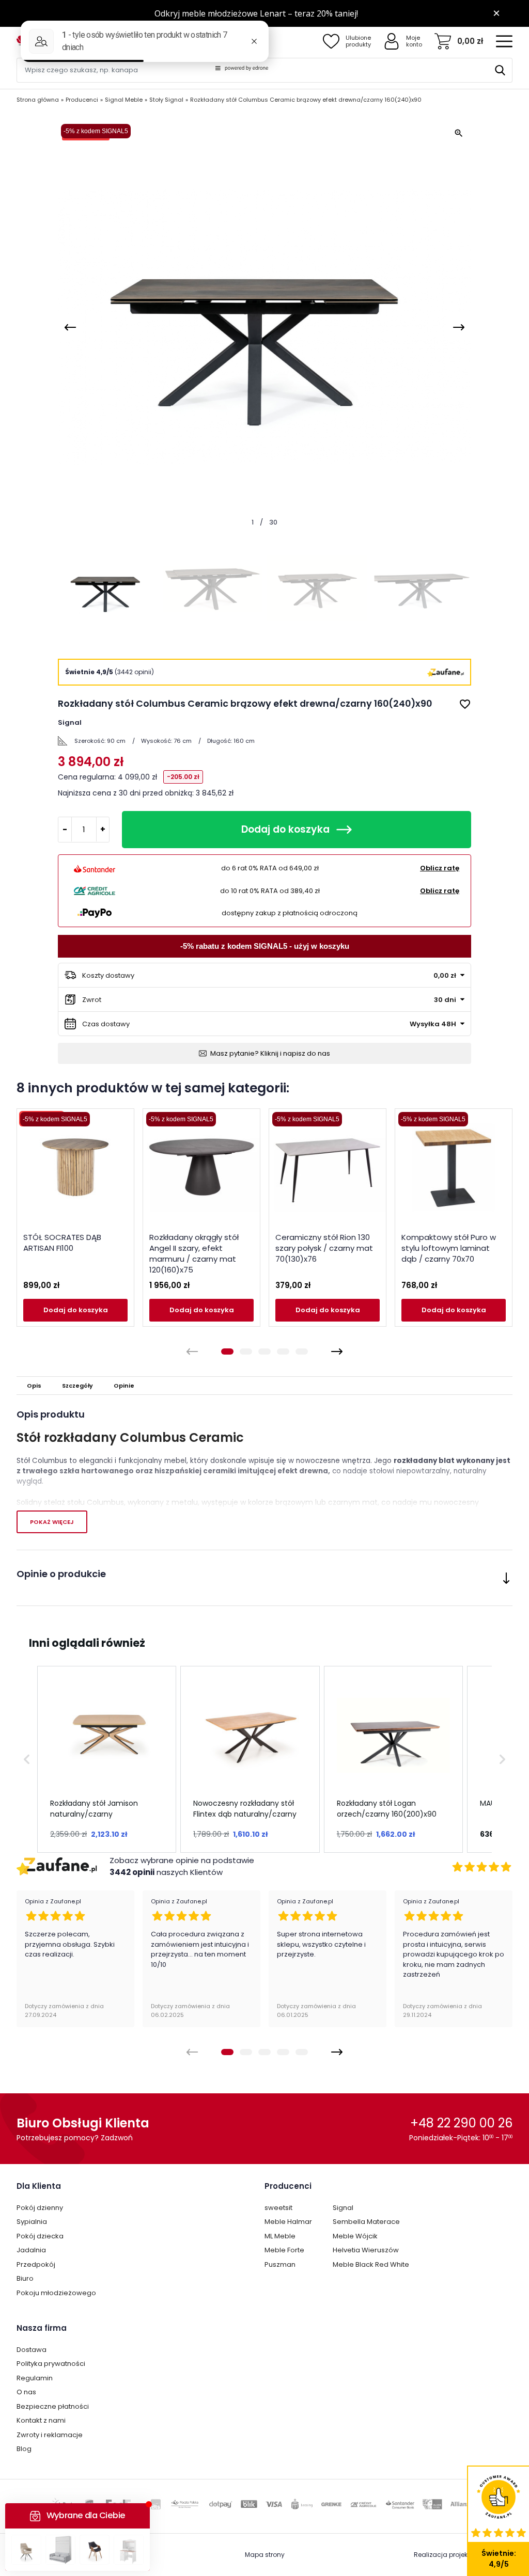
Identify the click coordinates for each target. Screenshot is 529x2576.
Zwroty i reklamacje (50, 2435)
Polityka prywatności (51, 2364)
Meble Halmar (288, 2222)
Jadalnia (31, 2250)
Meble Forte (284, 2250)
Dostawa (32, 2350)
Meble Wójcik (355, 2236)
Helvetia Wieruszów (366, 2250)
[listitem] (107, 1759)
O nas (26, 2392)
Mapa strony (265, 2555)
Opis (34, 1386)
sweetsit (278, 2208)
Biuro (25, 2278)
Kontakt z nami (41, 2420)
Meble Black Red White (371, 2264)
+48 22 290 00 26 (461, 2123)
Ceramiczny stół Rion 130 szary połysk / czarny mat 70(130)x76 (324, 1248)
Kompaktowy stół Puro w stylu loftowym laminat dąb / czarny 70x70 (449, 1248)
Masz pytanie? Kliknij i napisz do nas (270, 1053)
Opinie (124, 1386)
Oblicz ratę (440, 868)
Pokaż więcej (52, 1522)
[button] (27, 1759)
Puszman (280, 2264)
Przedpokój (36, 2264)
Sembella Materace (366, 2222)
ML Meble (280, 2236)
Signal (343, 2208)
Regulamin (35, 2378)
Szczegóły (77, 1386)
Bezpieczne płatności (53, 2406)
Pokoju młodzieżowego (56, 2293)
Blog (24, 2449)
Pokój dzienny (40, 2208)
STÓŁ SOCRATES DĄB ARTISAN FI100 (62, 1243)
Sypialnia (32, 2222)
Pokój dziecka (40, 2236)
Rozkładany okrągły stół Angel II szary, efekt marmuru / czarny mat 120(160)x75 (194, 1253)
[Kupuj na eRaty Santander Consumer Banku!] (95, 868)
